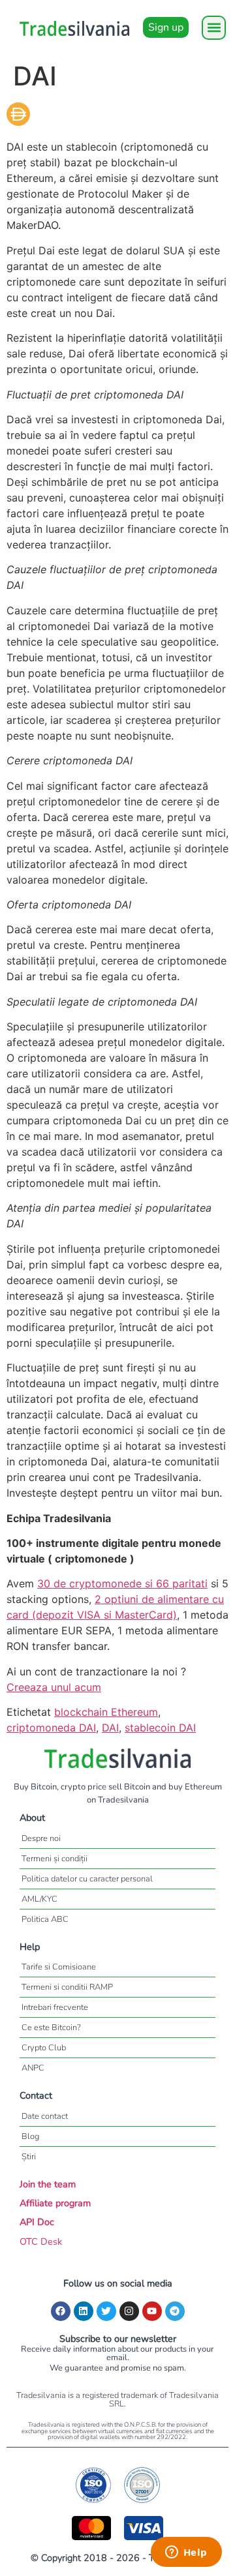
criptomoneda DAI (51, 1728)
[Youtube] (152, 2311)
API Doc (37, 2222)
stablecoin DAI (160, 1728)
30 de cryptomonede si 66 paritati (122, 1583)
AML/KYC (39, 1899)
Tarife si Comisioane (59, 1967)
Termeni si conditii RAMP (67, 1987)
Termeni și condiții (55, 1859)
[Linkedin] (84, 2311)
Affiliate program (55, 2203)
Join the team (48, 2184)
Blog (30, 2136)
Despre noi (41, 1838)
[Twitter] (106, 2311)
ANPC (33, 2068)
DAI (110, 1728)
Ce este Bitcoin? (51, 2028)
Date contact (45, 2116)
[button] (214, 28)
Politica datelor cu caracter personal (87, 1879)
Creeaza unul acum (54, 1687)
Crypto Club (44, 2048)
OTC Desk (41, 2241)
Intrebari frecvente (55, 2007)
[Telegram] (175, 2311)
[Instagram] (129, 2311)
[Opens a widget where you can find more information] (186, 2553)
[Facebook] (61, 2311)
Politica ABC (45, 1919)
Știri (29, 2157)
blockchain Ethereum (106, 1712)
